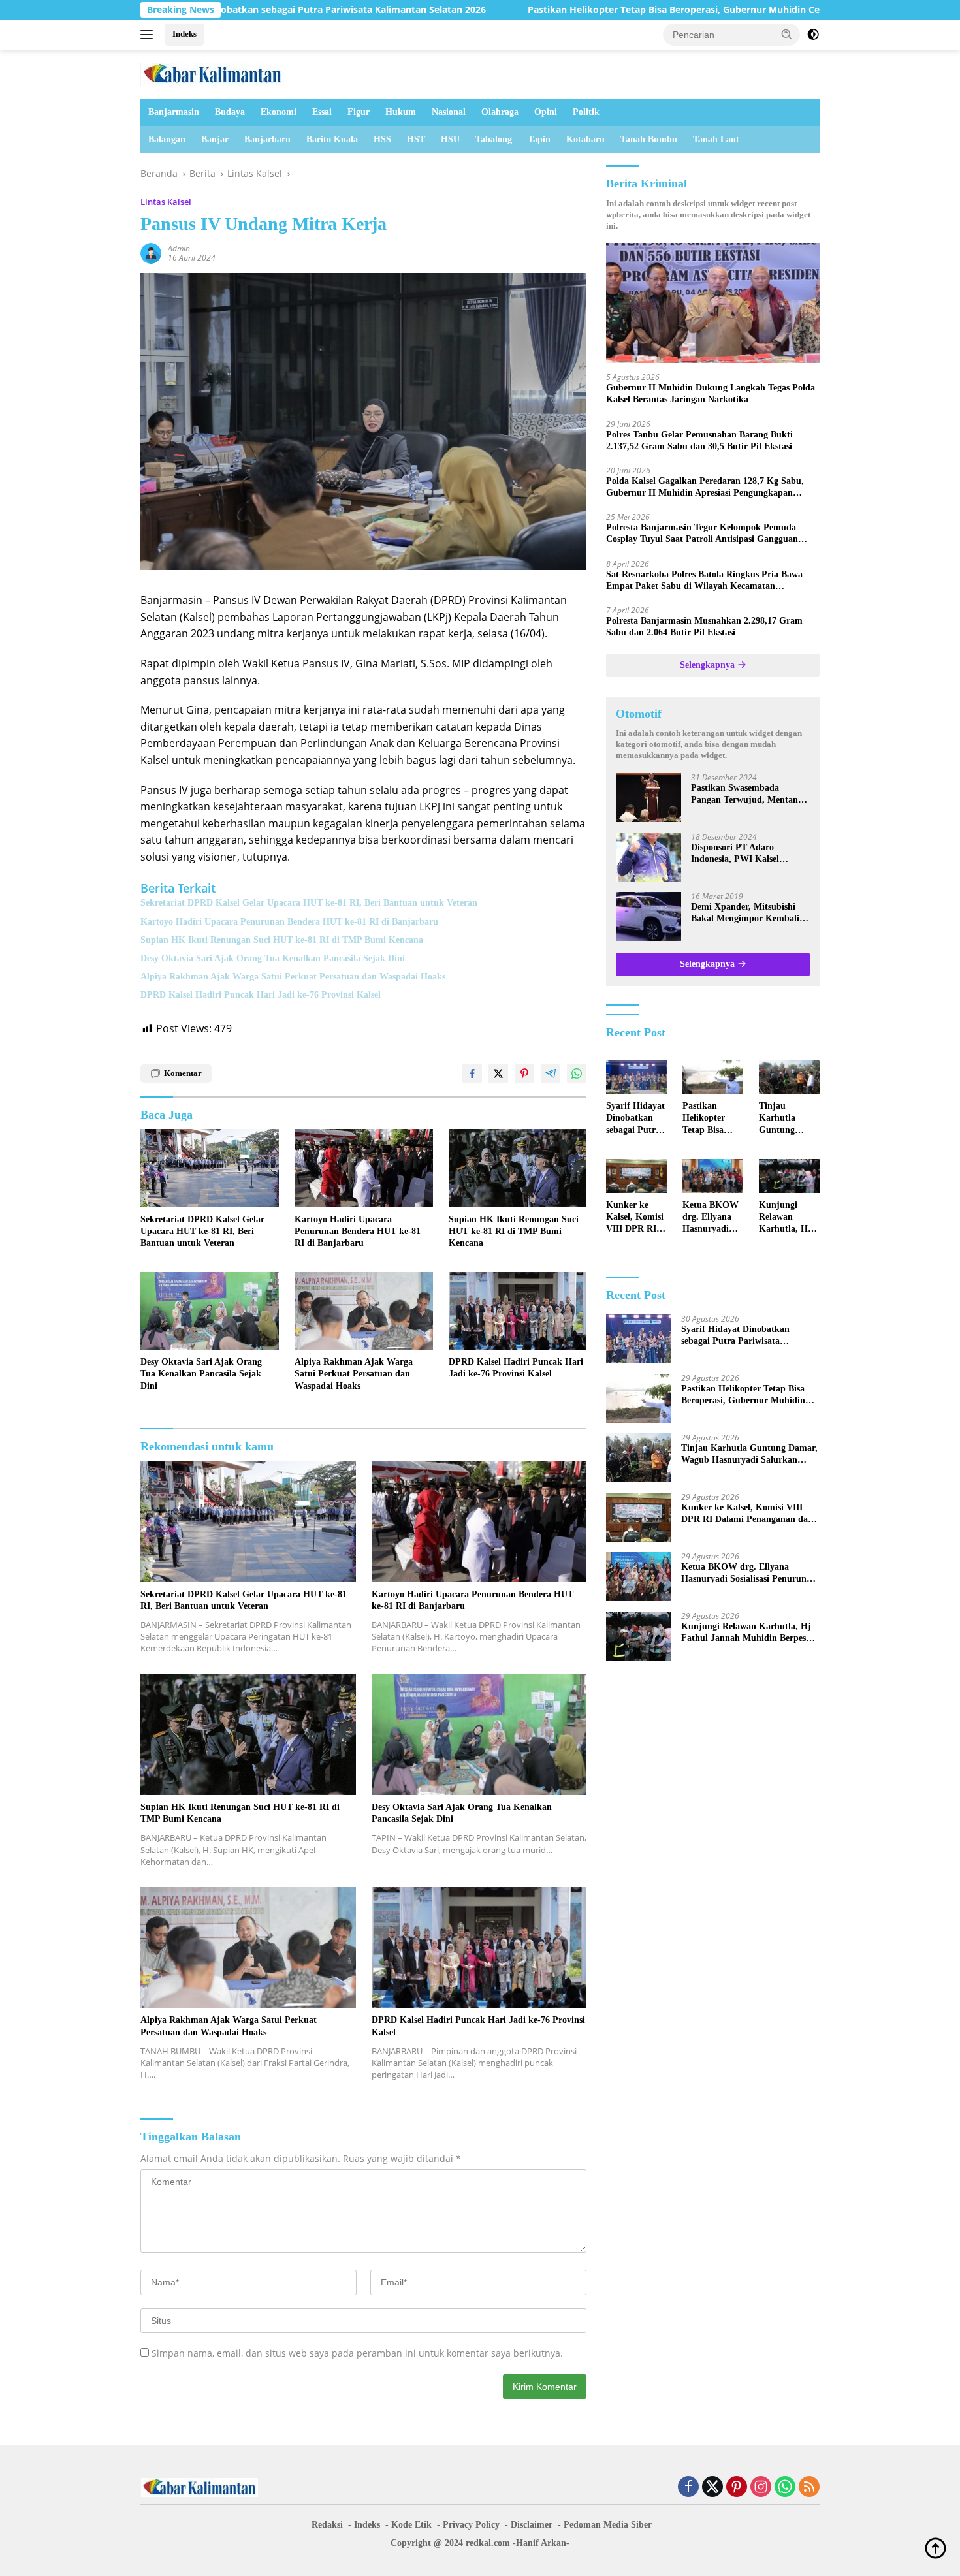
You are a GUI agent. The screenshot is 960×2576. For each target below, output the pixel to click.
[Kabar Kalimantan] (212, 73)
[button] (787, 34)
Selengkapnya (709, 665)
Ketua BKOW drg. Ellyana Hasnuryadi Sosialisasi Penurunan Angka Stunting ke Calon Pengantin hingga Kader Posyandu (711, 1218)
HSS (382, 139)
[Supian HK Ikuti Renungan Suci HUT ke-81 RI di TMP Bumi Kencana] (518, 1168)
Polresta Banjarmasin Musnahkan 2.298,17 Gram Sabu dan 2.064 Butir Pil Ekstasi (704, 627)
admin (179, 248)
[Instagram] (761, 2488)
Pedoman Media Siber (608, 2525)
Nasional (449, 112)
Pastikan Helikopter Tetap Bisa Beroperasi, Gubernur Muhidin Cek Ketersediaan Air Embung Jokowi (620, 10)
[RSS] (809, 2488)
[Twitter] (712, 2488)
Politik (586, 112)
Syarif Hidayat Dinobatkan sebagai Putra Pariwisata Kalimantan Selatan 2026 (635, 1119)
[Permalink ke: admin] (151, 252)
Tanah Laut (716, 139)
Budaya (230, 112)
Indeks (184, 34)
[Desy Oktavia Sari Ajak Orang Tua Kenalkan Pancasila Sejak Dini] (210, 1311)
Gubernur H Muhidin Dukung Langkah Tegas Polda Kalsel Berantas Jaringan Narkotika (711, 393)
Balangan (167, 139)
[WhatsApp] (785, 2488)
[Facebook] (688, 2488)
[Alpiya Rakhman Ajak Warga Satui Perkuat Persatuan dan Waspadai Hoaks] (364, 1311)
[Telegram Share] (551, 1073)
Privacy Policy (471, 2525)
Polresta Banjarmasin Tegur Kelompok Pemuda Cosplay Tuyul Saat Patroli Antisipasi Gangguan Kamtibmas (702, 534)
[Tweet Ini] (498, 1073)
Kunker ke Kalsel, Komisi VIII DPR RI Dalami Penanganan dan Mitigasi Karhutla (635, 1218)
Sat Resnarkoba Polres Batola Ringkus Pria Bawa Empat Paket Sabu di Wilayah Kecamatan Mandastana (704, 581)
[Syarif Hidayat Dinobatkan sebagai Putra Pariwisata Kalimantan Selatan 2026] (636, 1077)
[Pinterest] (737, 2488)
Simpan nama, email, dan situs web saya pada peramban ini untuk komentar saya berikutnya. (357, 2353)
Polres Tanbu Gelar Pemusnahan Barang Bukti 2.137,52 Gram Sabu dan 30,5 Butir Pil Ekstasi (699, 440)
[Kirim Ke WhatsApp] (577, 1073)
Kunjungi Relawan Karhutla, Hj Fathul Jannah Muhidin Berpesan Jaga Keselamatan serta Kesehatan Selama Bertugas (788, 1218)
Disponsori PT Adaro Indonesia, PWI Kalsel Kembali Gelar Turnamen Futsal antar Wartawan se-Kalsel (744, 854)
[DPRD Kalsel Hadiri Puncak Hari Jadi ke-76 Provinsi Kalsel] (518, 1311)
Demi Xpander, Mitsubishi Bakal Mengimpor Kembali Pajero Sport (745, 913)
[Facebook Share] (472, 1073)
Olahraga (500, 112)
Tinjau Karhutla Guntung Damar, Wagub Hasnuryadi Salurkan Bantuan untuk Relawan (789, 1119)
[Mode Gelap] (813, 35)
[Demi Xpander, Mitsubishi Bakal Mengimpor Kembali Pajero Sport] (648, 916)
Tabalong (494, 139)
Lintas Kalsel (166, 202)
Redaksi (327, 2525)
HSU (450, 139)
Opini (546, 112)
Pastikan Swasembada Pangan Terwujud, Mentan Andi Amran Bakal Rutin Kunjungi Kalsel (744, 794)
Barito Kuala (332, 139)
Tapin (539, 139)
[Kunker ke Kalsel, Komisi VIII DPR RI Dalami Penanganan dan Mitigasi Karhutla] (636, 1176)
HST (416, 139)
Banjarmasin (174, 112)
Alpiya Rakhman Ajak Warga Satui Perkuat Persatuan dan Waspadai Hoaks (293, 977)
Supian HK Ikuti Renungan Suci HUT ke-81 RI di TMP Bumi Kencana (282, 940)
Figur (359, 112)
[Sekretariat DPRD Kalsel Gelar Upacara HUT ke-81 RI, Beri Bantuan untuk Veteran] (210, 1168)
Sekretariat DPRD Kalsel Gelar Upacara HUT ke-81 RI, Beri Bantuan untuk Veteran (309, 903)
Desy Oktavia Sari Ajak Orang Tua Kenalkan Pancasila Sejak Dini (273, 958)
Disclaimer (532, 2525)
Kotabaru (585, 139)
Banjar (215, 139)
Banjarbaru (267, 139)
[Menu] (149, 35)
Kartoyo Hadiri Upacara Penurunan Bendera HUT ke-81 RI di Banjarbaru (289, 922)
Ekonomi (279, 112)
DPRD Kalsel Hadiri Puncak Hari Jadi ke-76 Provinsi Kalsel (261, 995)
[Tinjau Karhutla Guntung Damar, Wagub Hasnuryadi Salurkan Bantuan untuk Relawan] (789, 1077)
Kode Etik (411, 2525)
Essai (322, 112)
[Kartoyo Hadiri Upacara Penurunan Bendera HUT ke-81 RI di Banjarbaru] (364, 1168)
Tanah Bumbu (649, 139)
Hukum (401, 112)
